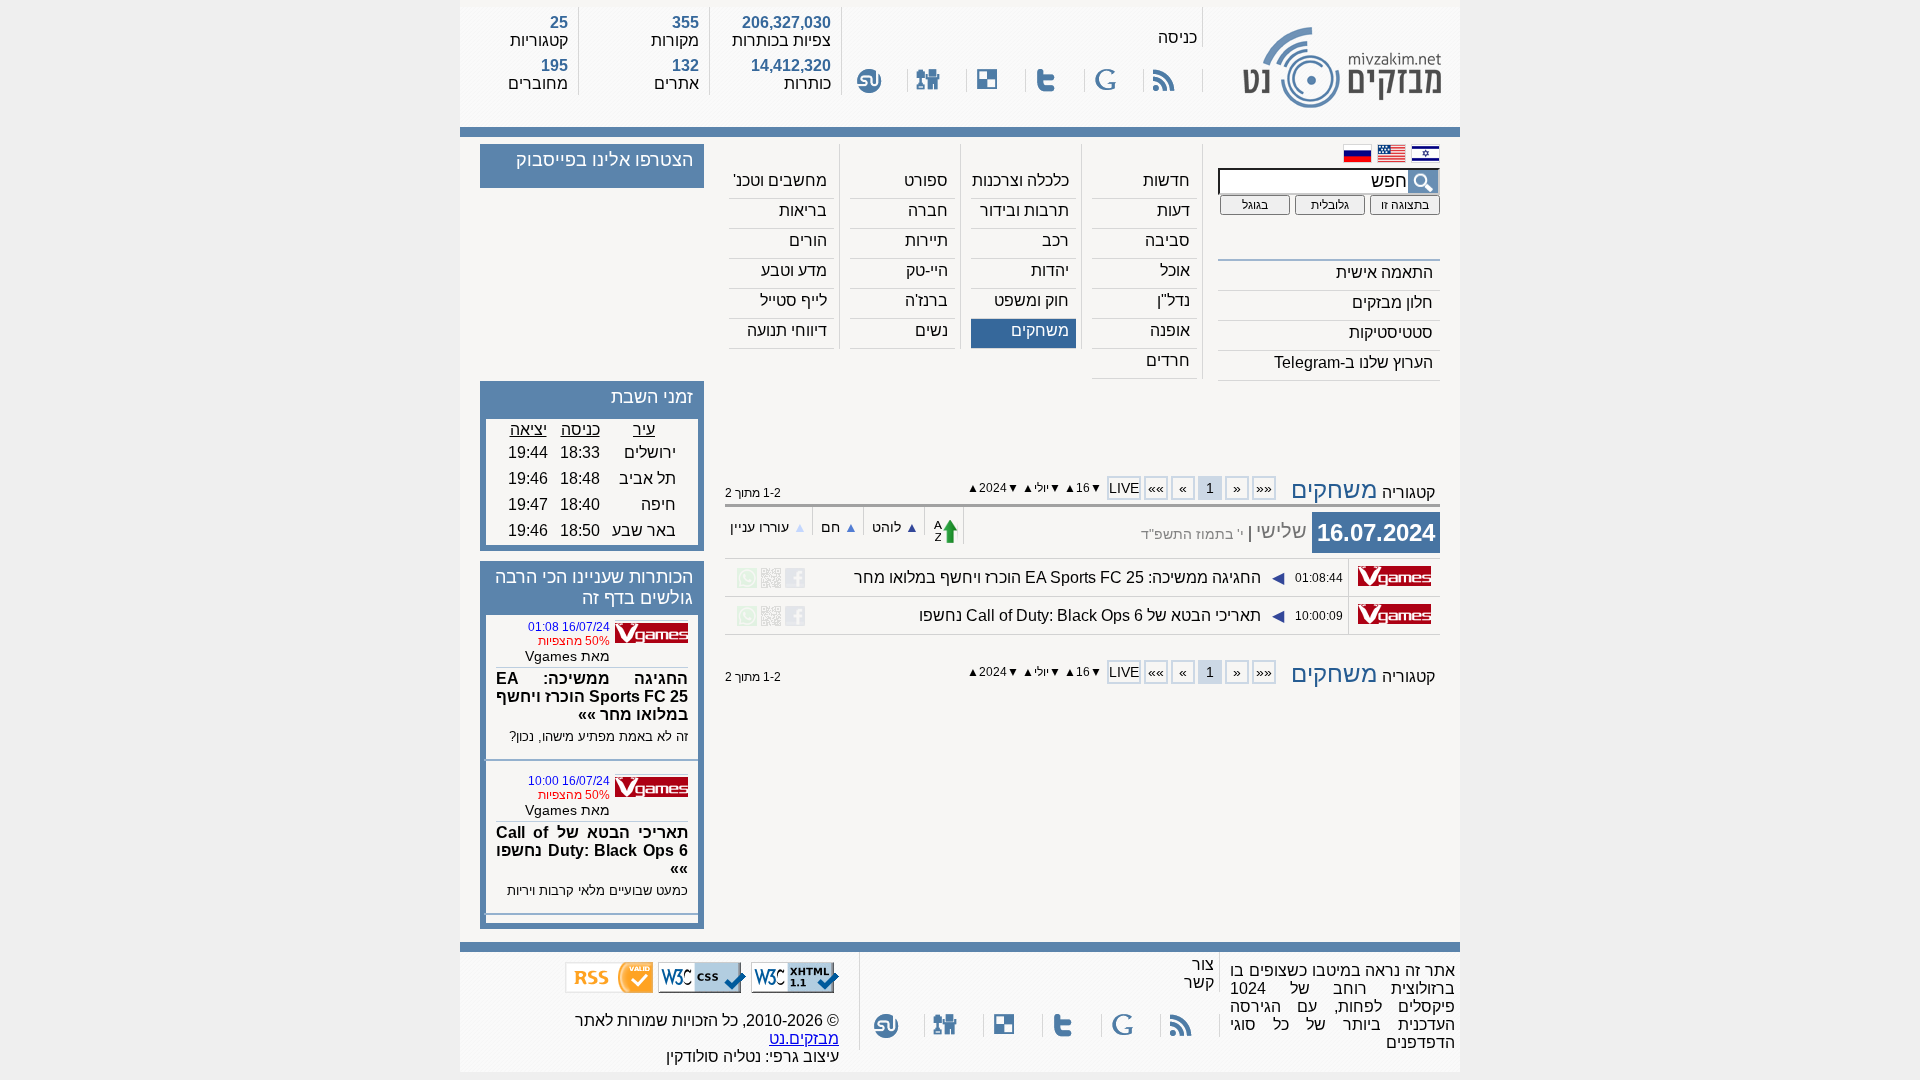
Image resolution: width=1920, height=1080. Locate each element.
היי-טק (927, 270)
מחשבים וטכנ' (780, 180)
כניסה (1177, 37)
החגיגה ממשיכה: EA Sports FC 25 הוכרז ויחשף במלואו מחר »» (592, 696)
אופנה (1170, 330)
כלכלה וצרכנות (1020, 180)
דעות (1173, 210)
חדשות (1166, 180)
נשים (931, 330)
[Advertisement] (1083, 421)
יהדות (1050, 270)
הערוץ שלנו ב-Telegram (1353, 362)
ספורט (926, 180)
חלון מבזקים (1392, 302)
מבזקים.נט (804, 1038)
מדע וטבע (794, 270)
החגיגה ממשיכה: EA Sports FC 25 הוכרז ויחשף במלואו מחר (1057, 577)
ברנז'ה (926, 300)
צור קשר (1199, 973)
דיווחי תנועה (787, 330)
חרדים (1168, 360)
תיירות (926, 240)
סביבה (1167, 240)
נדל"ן (1173, 300)
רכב (1055, 240)
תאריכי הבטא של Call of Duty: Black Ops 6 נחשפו (1090, 615)
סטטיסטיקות (1391, 332)
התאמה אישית (1384, 272)
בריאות (803, 210)
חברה (928, 210)
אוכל (1175, 270)
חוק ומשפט (1031, 300)
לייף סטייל (793, 300)
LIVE (1124, 488)
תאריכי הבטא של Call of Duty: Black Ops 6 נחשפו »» (592, 850)
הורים (808, 240)
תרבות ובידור (1024, 210)
